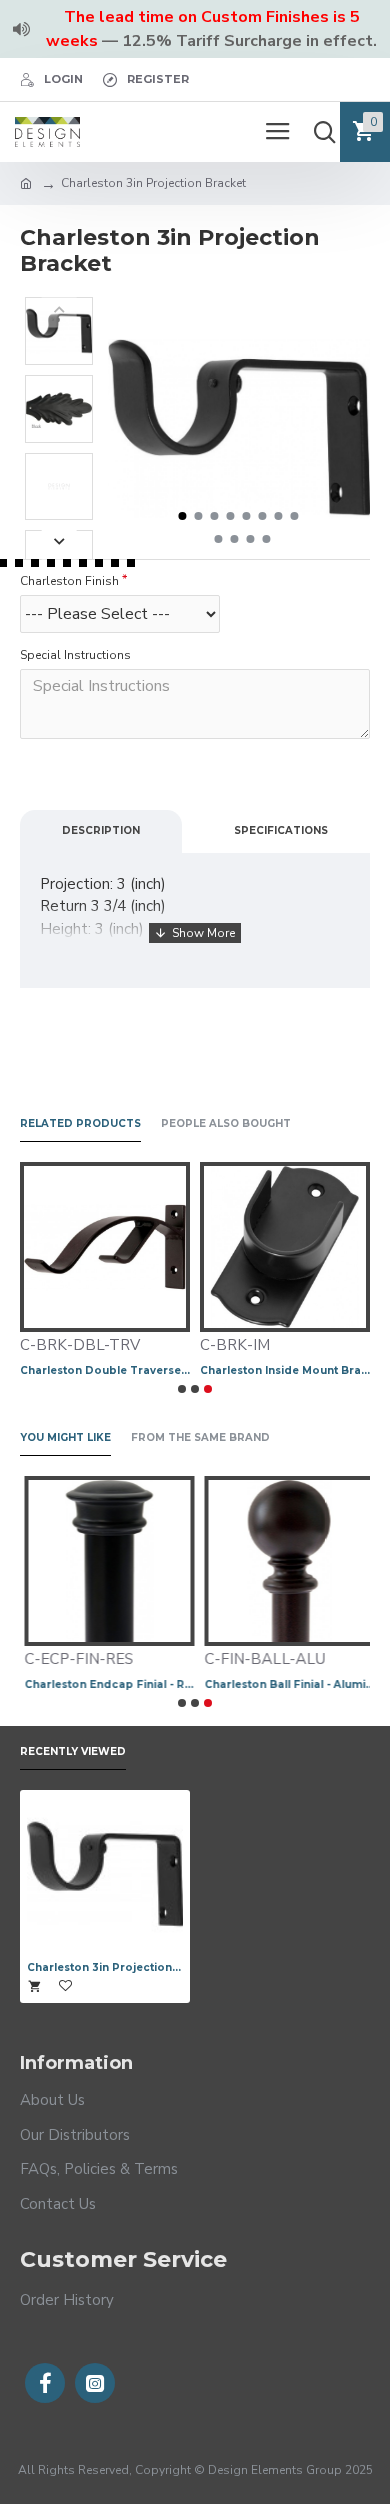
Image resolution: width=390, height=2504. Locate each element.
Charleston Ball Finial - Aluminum (285, 1684)
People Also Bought (226, 1124)
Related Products (80, 1124)
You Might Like (65, 1438)
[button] (183, 516)
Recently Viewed (73, 1752)
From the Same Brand (200, 1438)
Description (101, 830)
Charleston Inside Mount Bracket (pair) (285, 1370)
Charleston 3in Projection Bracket (105, 1967)
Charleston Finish (69, 581)
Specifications (281, 830)
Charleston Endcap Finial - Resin (105, 1684)
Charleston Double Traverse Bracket (105, 1370)
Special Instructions (75, 655)
